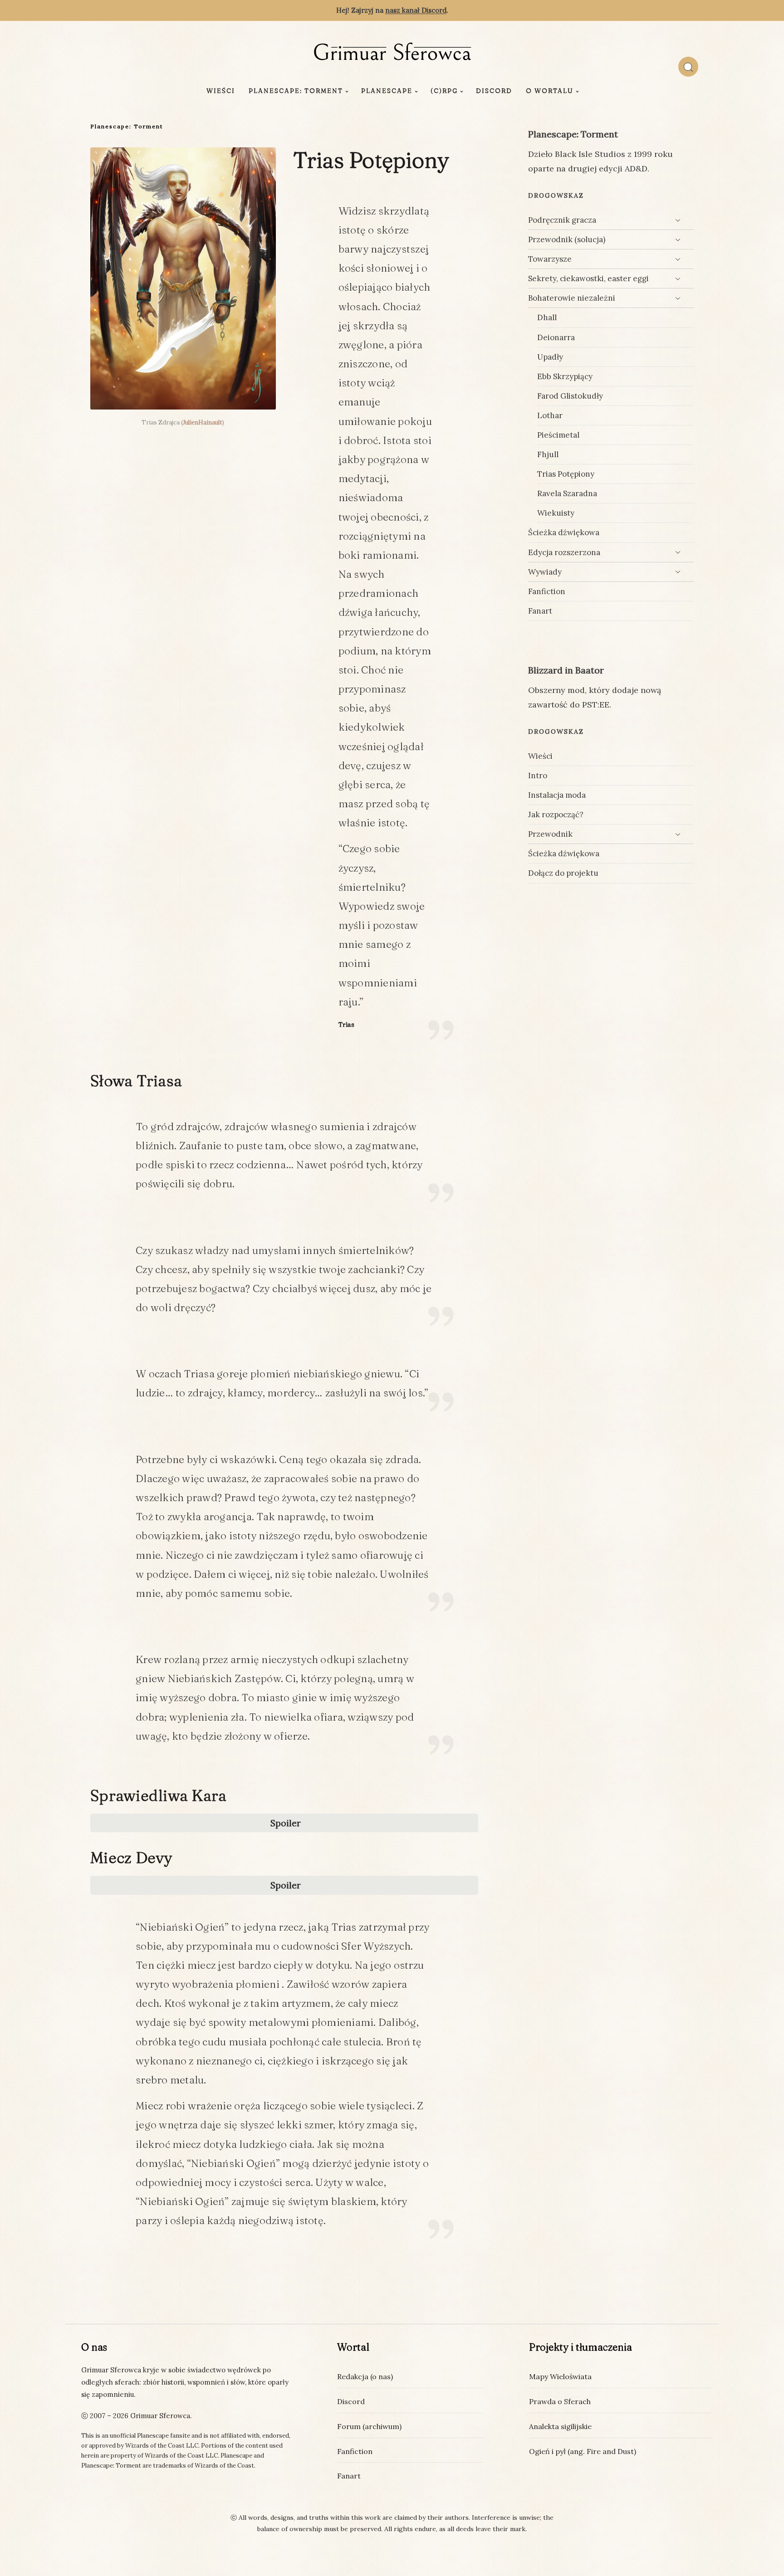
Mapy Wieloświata (560, 2376)
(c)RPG (444, 91)
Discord (494, 91)
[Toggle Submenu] (678, 220)
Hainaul (209, 422)
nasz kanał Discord (416, 10)
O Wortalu (550, 91)
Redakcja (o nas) (365, 2376)
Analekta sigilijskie (560, 2426)
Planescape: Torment (296, 91)
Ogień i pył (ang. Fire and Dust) (583, 2451)
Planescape (387, 91)
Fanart (349, 2476)
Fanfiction (355, 2451)
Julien (191, 422)
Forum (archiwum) (369, 2426)
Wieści (221, 91)
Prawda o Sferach (560, 2401)
